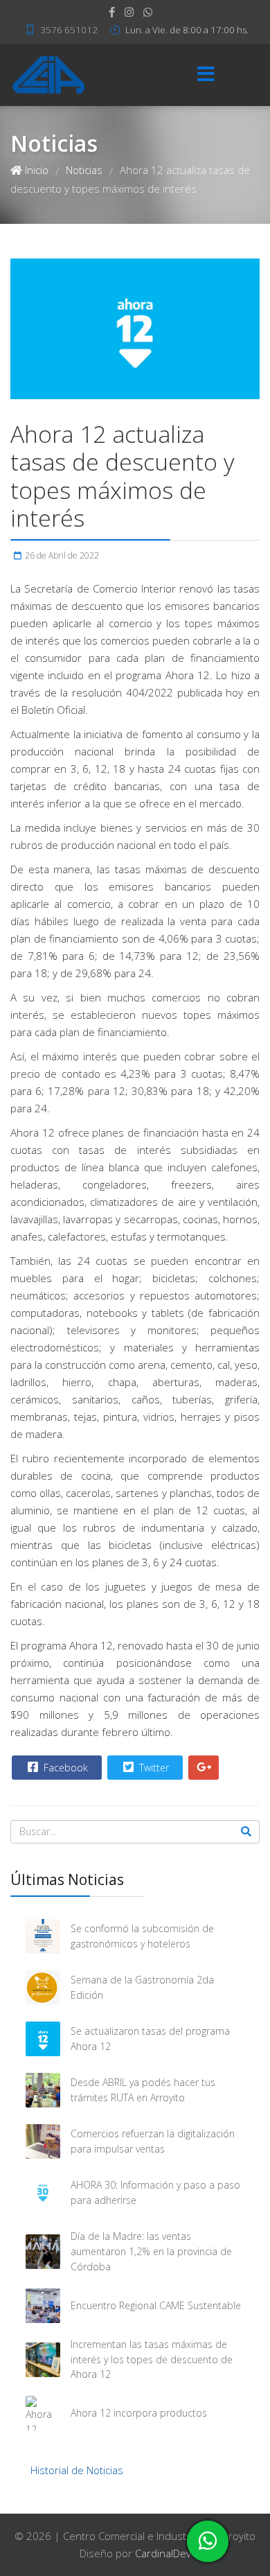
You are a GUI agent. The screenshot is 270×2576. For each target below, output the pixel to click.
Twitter (153, 1768)
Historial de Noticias (77, 2470)
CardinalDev (163, 2553)
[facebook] (112, 12)
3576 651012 (69, 30)
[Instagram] (129, 12)
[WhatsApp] (148, 12)
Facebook (64, 1768)
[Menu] (206, 75)
